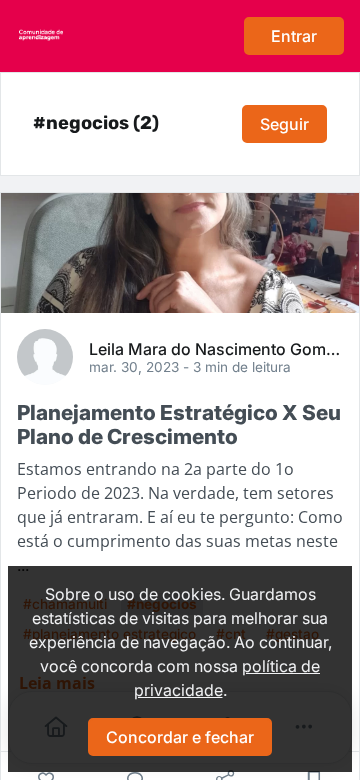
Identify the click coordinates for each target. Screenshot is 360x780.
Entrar (294, 36)
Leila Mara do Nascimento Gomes (216, 348)
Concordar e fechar (180, 737)
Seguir (284, 124)
